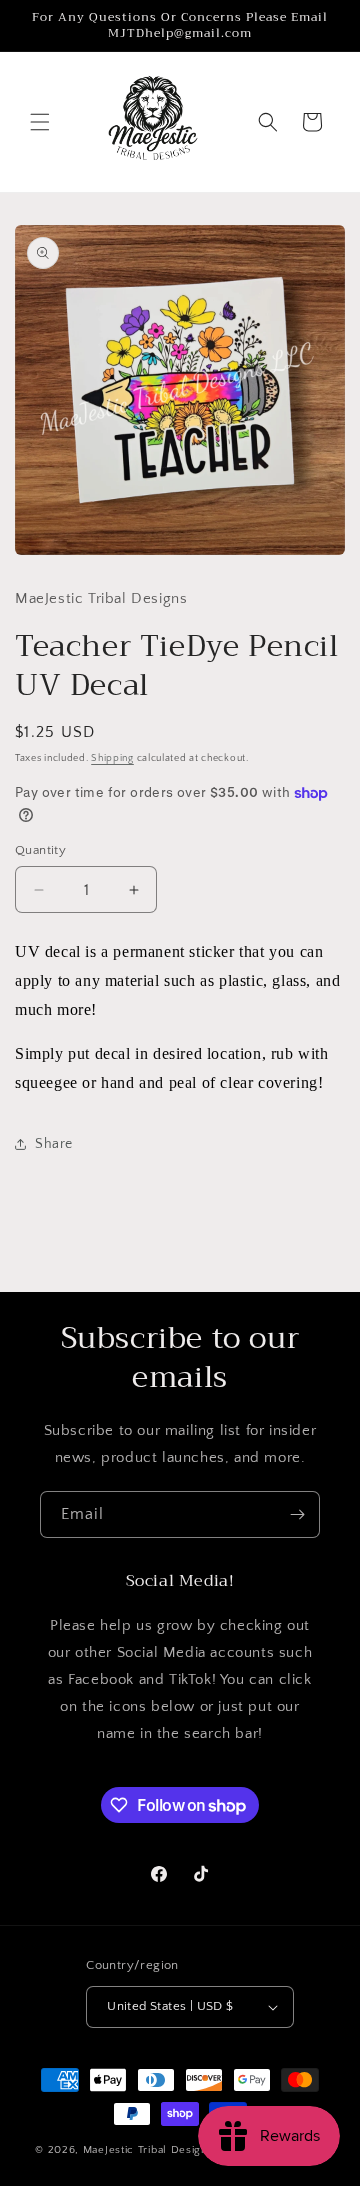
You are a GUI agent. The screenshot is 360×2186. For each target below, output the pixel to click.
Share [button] (54, 1144)
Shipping (112, 758)
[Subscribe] (297, 1514)
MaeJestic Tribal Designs (148, 2150)
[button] (40, 122)
